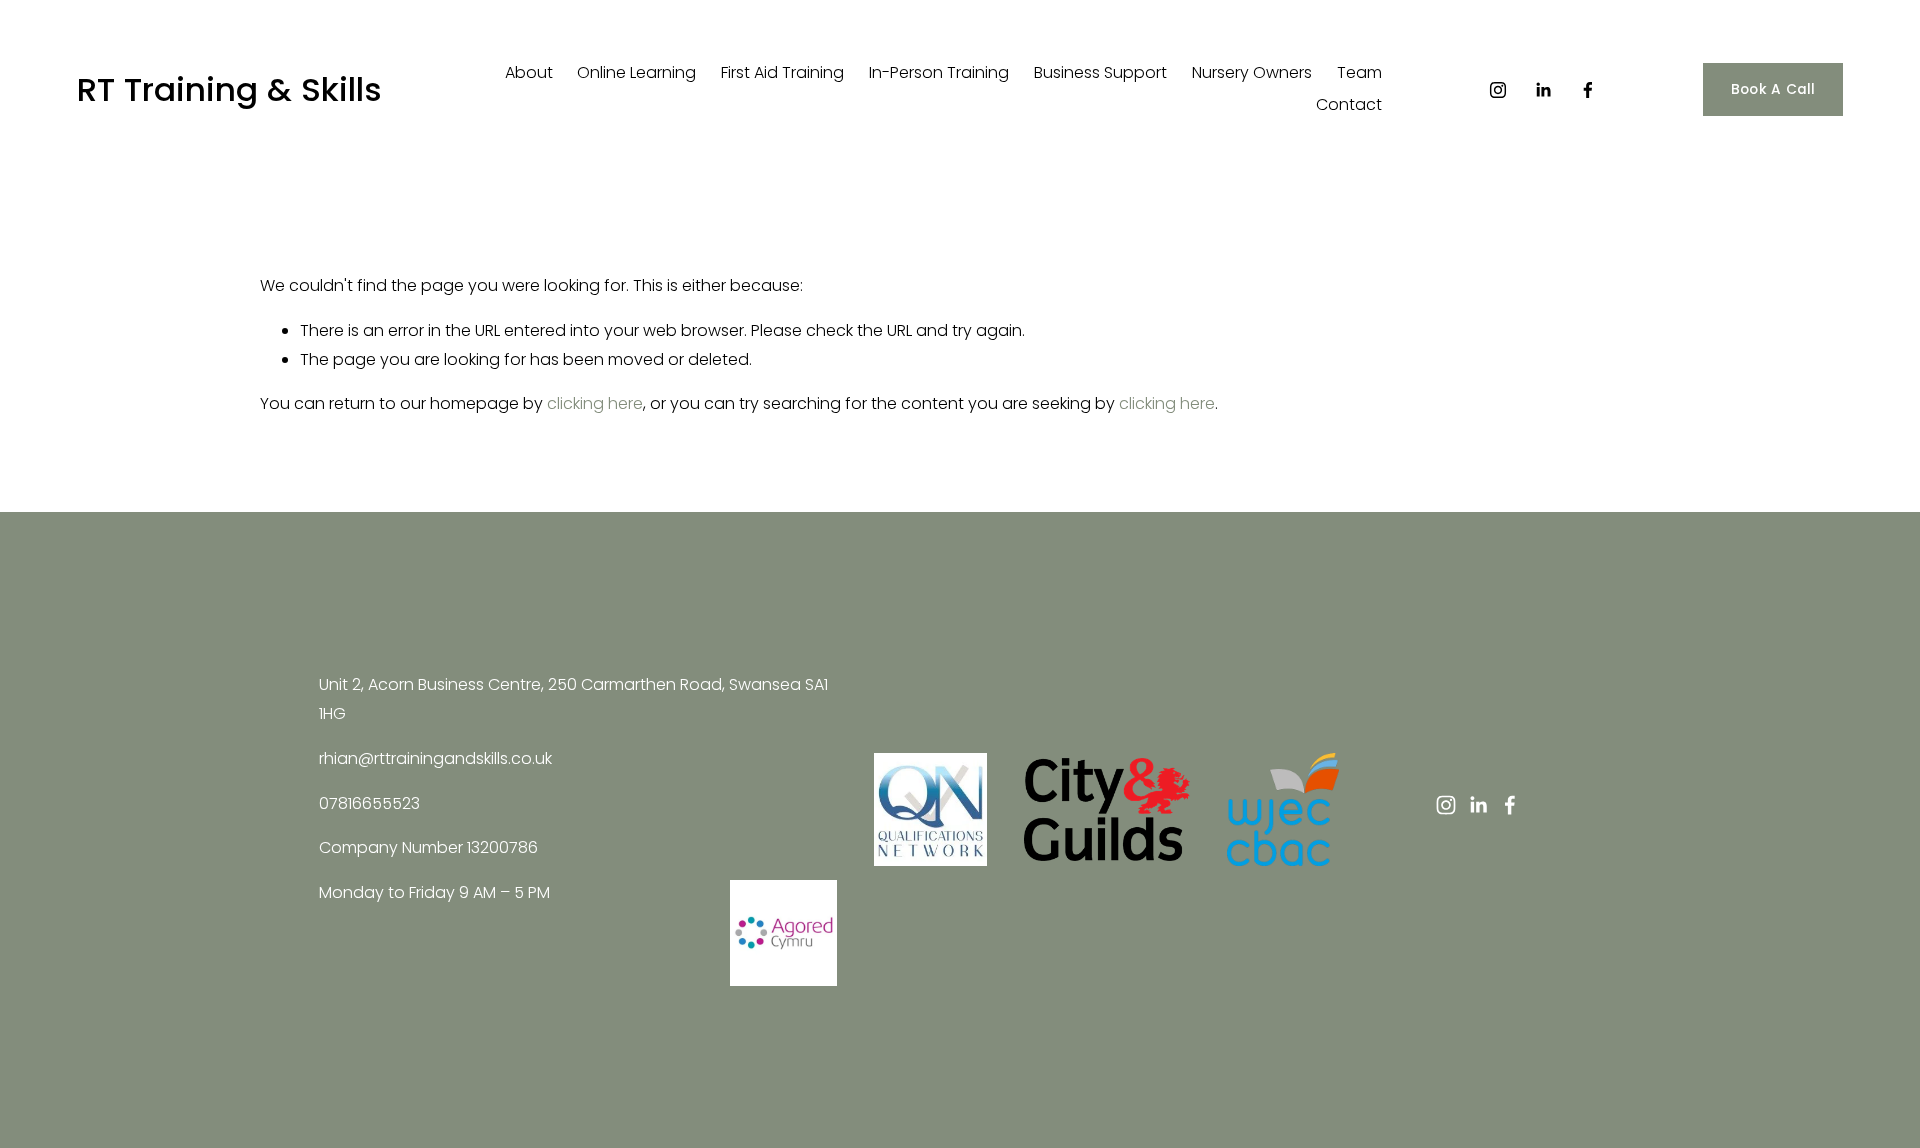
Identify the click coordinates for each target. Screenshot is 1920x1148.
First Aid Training (782, 72)
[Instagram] (1498, 90)
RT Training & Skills (229, 89)
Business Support (1100, 72)
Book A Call (1773, 89)
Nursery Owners (1252, 72)
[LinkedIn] (1543, 90)
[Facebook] (1588, 90)
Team (1359, 72)
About (529, 72)
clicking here (595, 403)
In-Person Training (939, 72)
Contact (1349, 104)
